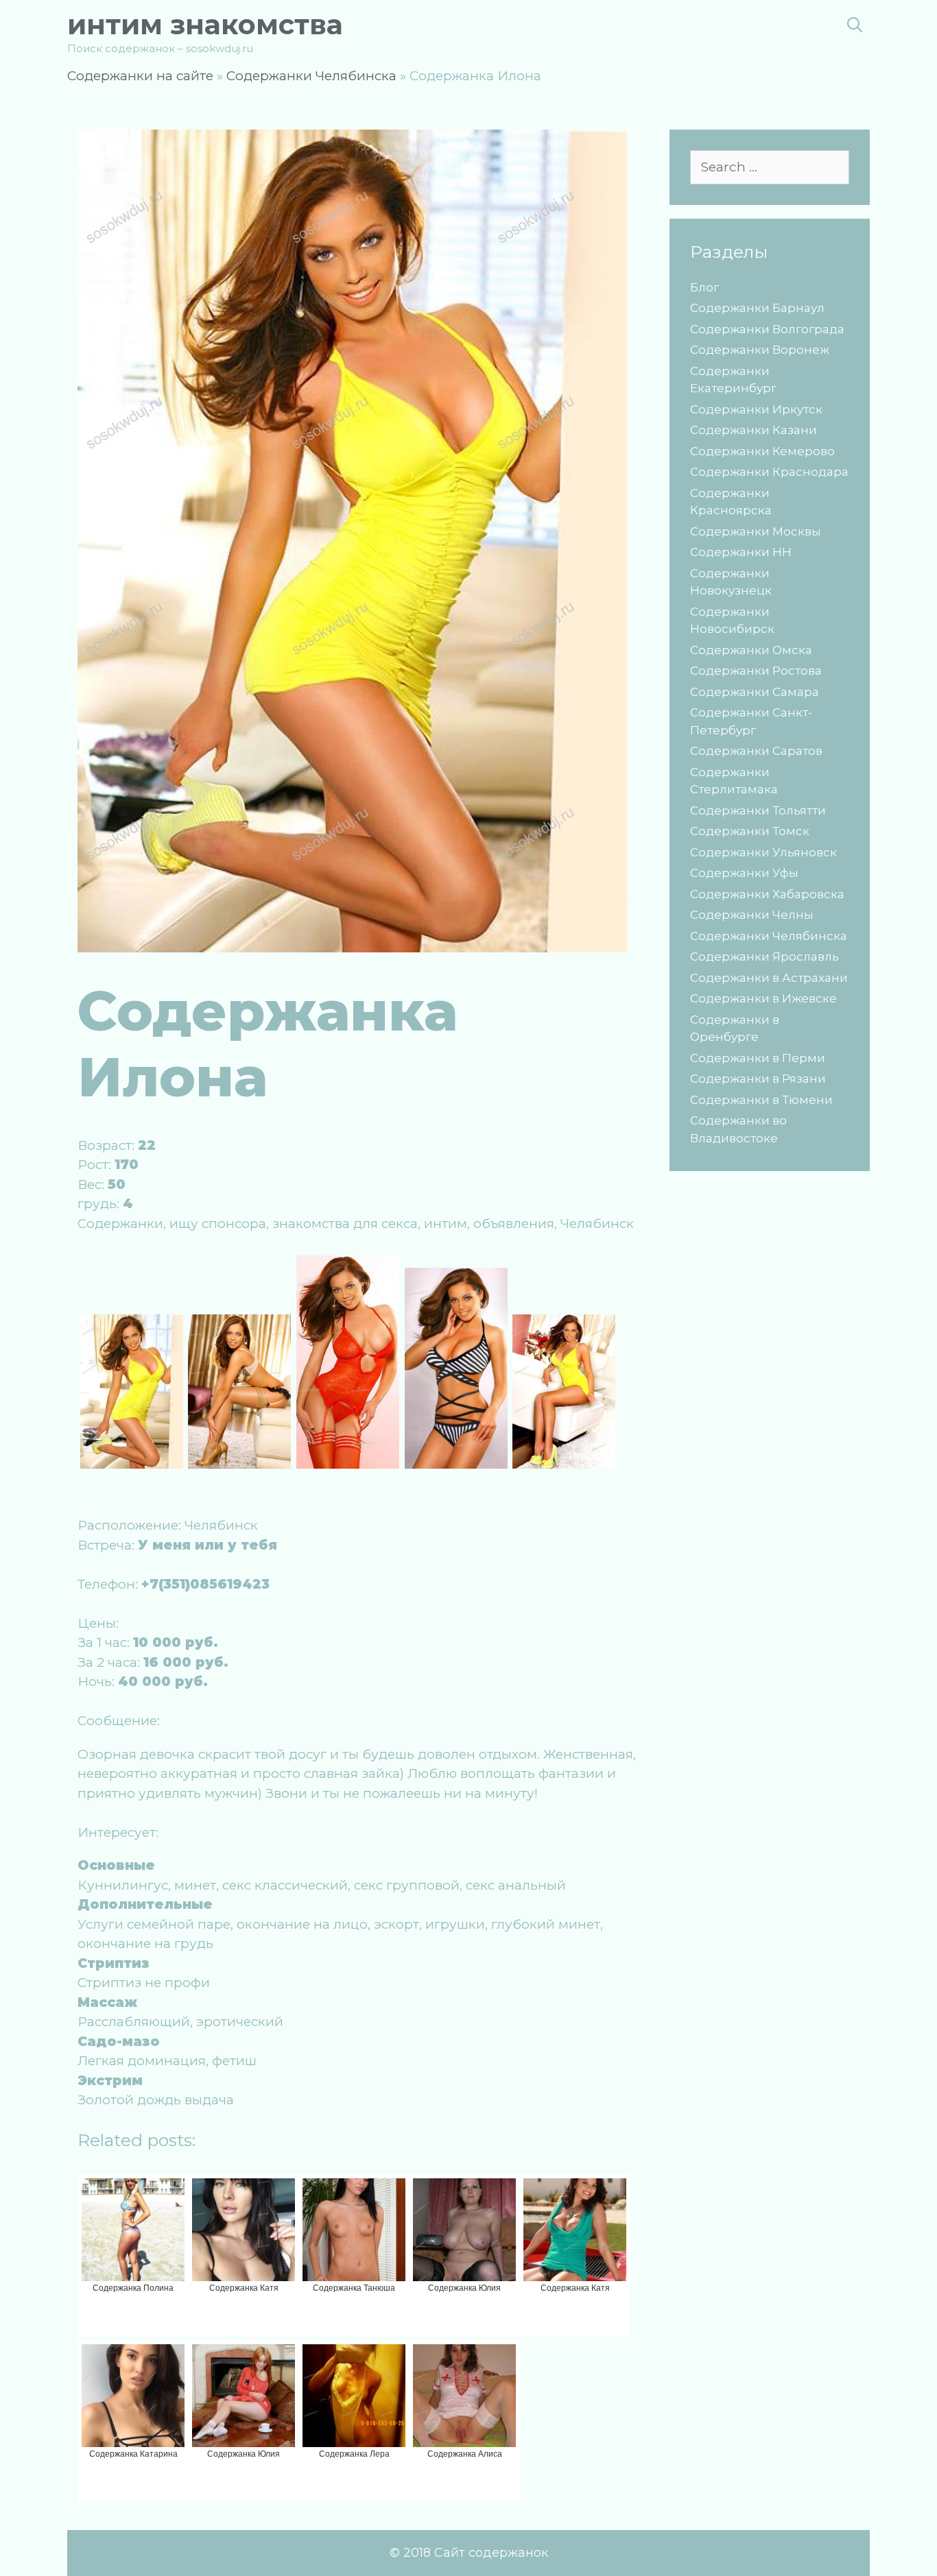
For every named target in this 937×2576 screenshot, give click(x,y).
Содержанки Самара (755, 692)
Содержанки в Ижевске (763, 998)
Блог (704, 287)
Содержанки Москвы (756, 531)
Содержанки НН (741, 552)
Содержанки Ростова (756, 671)
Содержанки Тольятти (758, 810)
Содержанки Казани (754, 430)
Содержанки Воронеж (760, 350)
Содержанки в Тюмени (761, 1100)
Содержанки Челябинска (311, 76)
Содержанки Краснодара (769, 472)
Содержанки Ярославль (764, 956)
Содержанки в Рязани (758, 1079)
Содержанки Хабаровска (767, 894)
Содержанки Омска (751, 650)
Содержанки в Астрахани (769, 978)
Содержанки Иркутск (756, 409)
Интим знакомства (205, 24)
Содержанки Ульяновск (763, 852)
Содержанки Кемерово (762, 451)
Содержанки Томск (750, 831)
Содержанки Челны (752, 915)
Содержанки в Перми (758, 1058)
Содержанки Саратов (756, 751)
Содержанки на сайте (140, 76)
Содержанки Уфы (744, 873)
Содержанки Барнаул (757, 308)
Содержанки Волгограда (767, 329)
